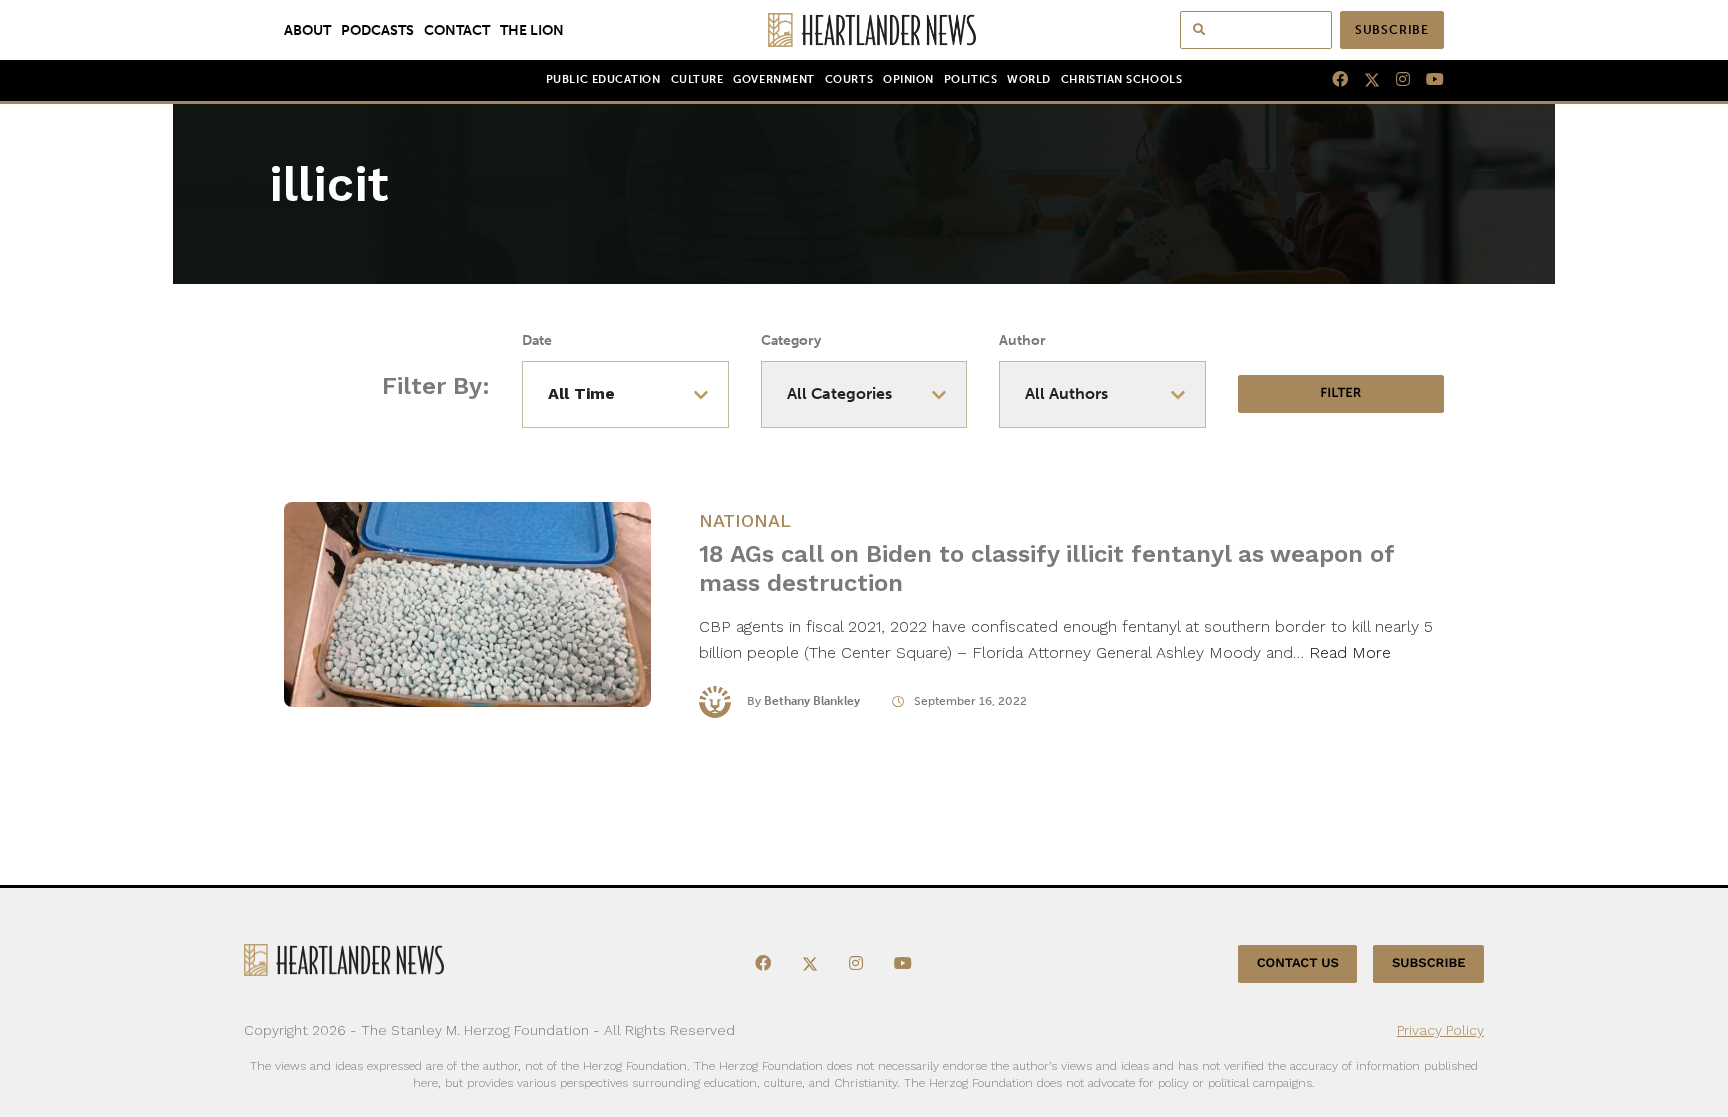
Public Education (603, 79)
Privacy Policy (1440, 1030)
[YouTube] (1427, 80)
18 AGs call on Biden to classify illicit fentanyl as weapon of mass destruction (1046, 568)
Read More (1350, 652)
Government (773, 79)
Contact (457, 30)
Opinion (908, 79)
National (745, 520)
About (307, 30)
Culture (697, 79)
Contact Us (1298, 963)
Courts (849, 79)
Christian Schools (1121, 79)
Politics (970, 79)
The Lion (532, 30)
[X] (1364, 80)
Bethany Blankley (812, 701)
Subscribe (1392, 30)
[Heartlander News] (864, 30)
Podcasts (377, 30)
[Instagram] (1395, 80)
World (1029, 79)
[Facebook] (1332, 80)
